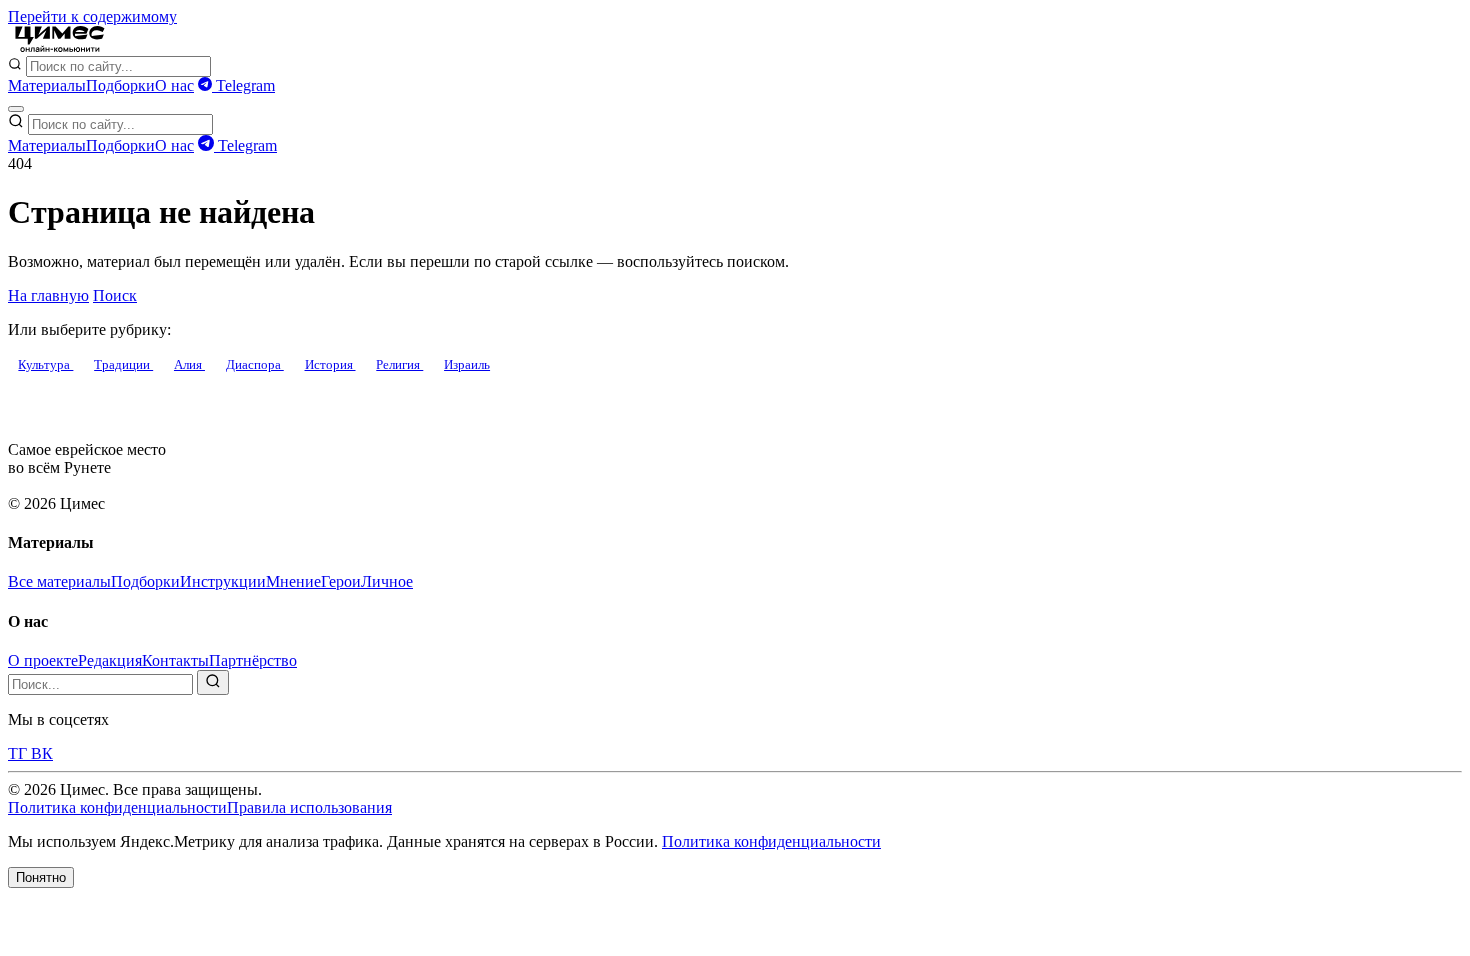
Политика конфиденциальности (117, 807)
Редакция (110, 660)
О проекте (43, 660)
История (330, 364)
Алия (189, 364)
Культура (45, 364)
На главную (48, 295)
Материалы (47, 85)
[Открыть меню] (16, 109)
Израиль (467, 364)
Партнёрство (253, 660)
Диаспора (255, 364)
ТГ (19, 753)
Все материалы (59, 581)
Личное (387, 581)
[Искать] (213, 682)
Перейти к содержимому (92, 16)
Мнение (293, 581)
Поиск (115, 295)
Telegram (243, 85)
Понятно (41, 877)
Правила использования (309, 807)
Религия (399, 364)
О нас (174, 85)
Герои (341, 581)
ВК (42, 753)
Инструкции (223, 581)
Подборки (120, 85)
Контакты (175, 660)
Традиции (123, 364)
